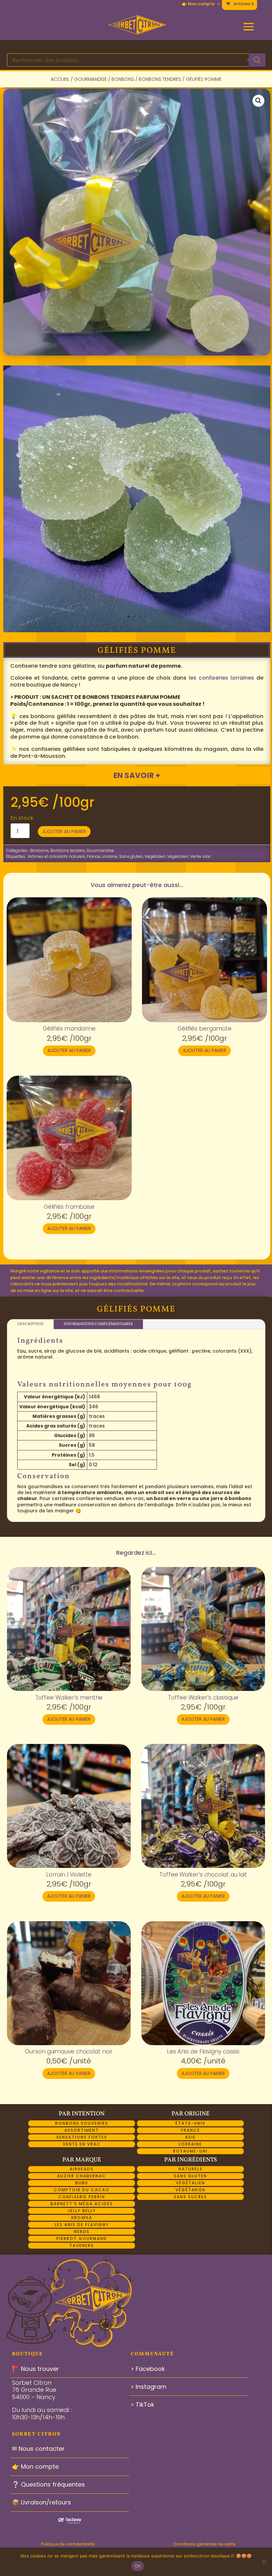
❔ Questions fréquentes (48, 2484)
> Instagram (149, 2387)
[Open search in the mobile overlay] (136, 60)
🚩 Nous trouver (35, 2369)
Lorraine (110, 856)
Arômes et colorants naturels (57, 856)
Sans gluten (131, 856)
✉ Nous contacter (38, 2449)
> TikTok (142, 2405)
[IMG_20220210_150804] (137, 630)
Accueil (60, 79)
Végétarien (178, 856)
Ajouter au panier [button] (69, 1050)
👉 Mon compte (198, 4)
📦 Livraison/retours (41, 2502)
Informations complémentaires (98, 1324)
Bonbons (123, 79)
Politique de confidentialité (68, 2544)
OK (138, 2566)
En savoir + (137, 775)
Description (30, 1324)
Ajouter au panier (64, 831)
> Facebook (148, 2369)
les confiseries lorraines (221, 678)
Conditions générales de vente (204, 2544)
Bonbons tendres (160, 79)
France (94, 856)
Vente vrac (201, 856)
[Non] (264, 2562)
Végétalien (155, 856)
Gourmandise (90, 79)
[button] (258, 101)
